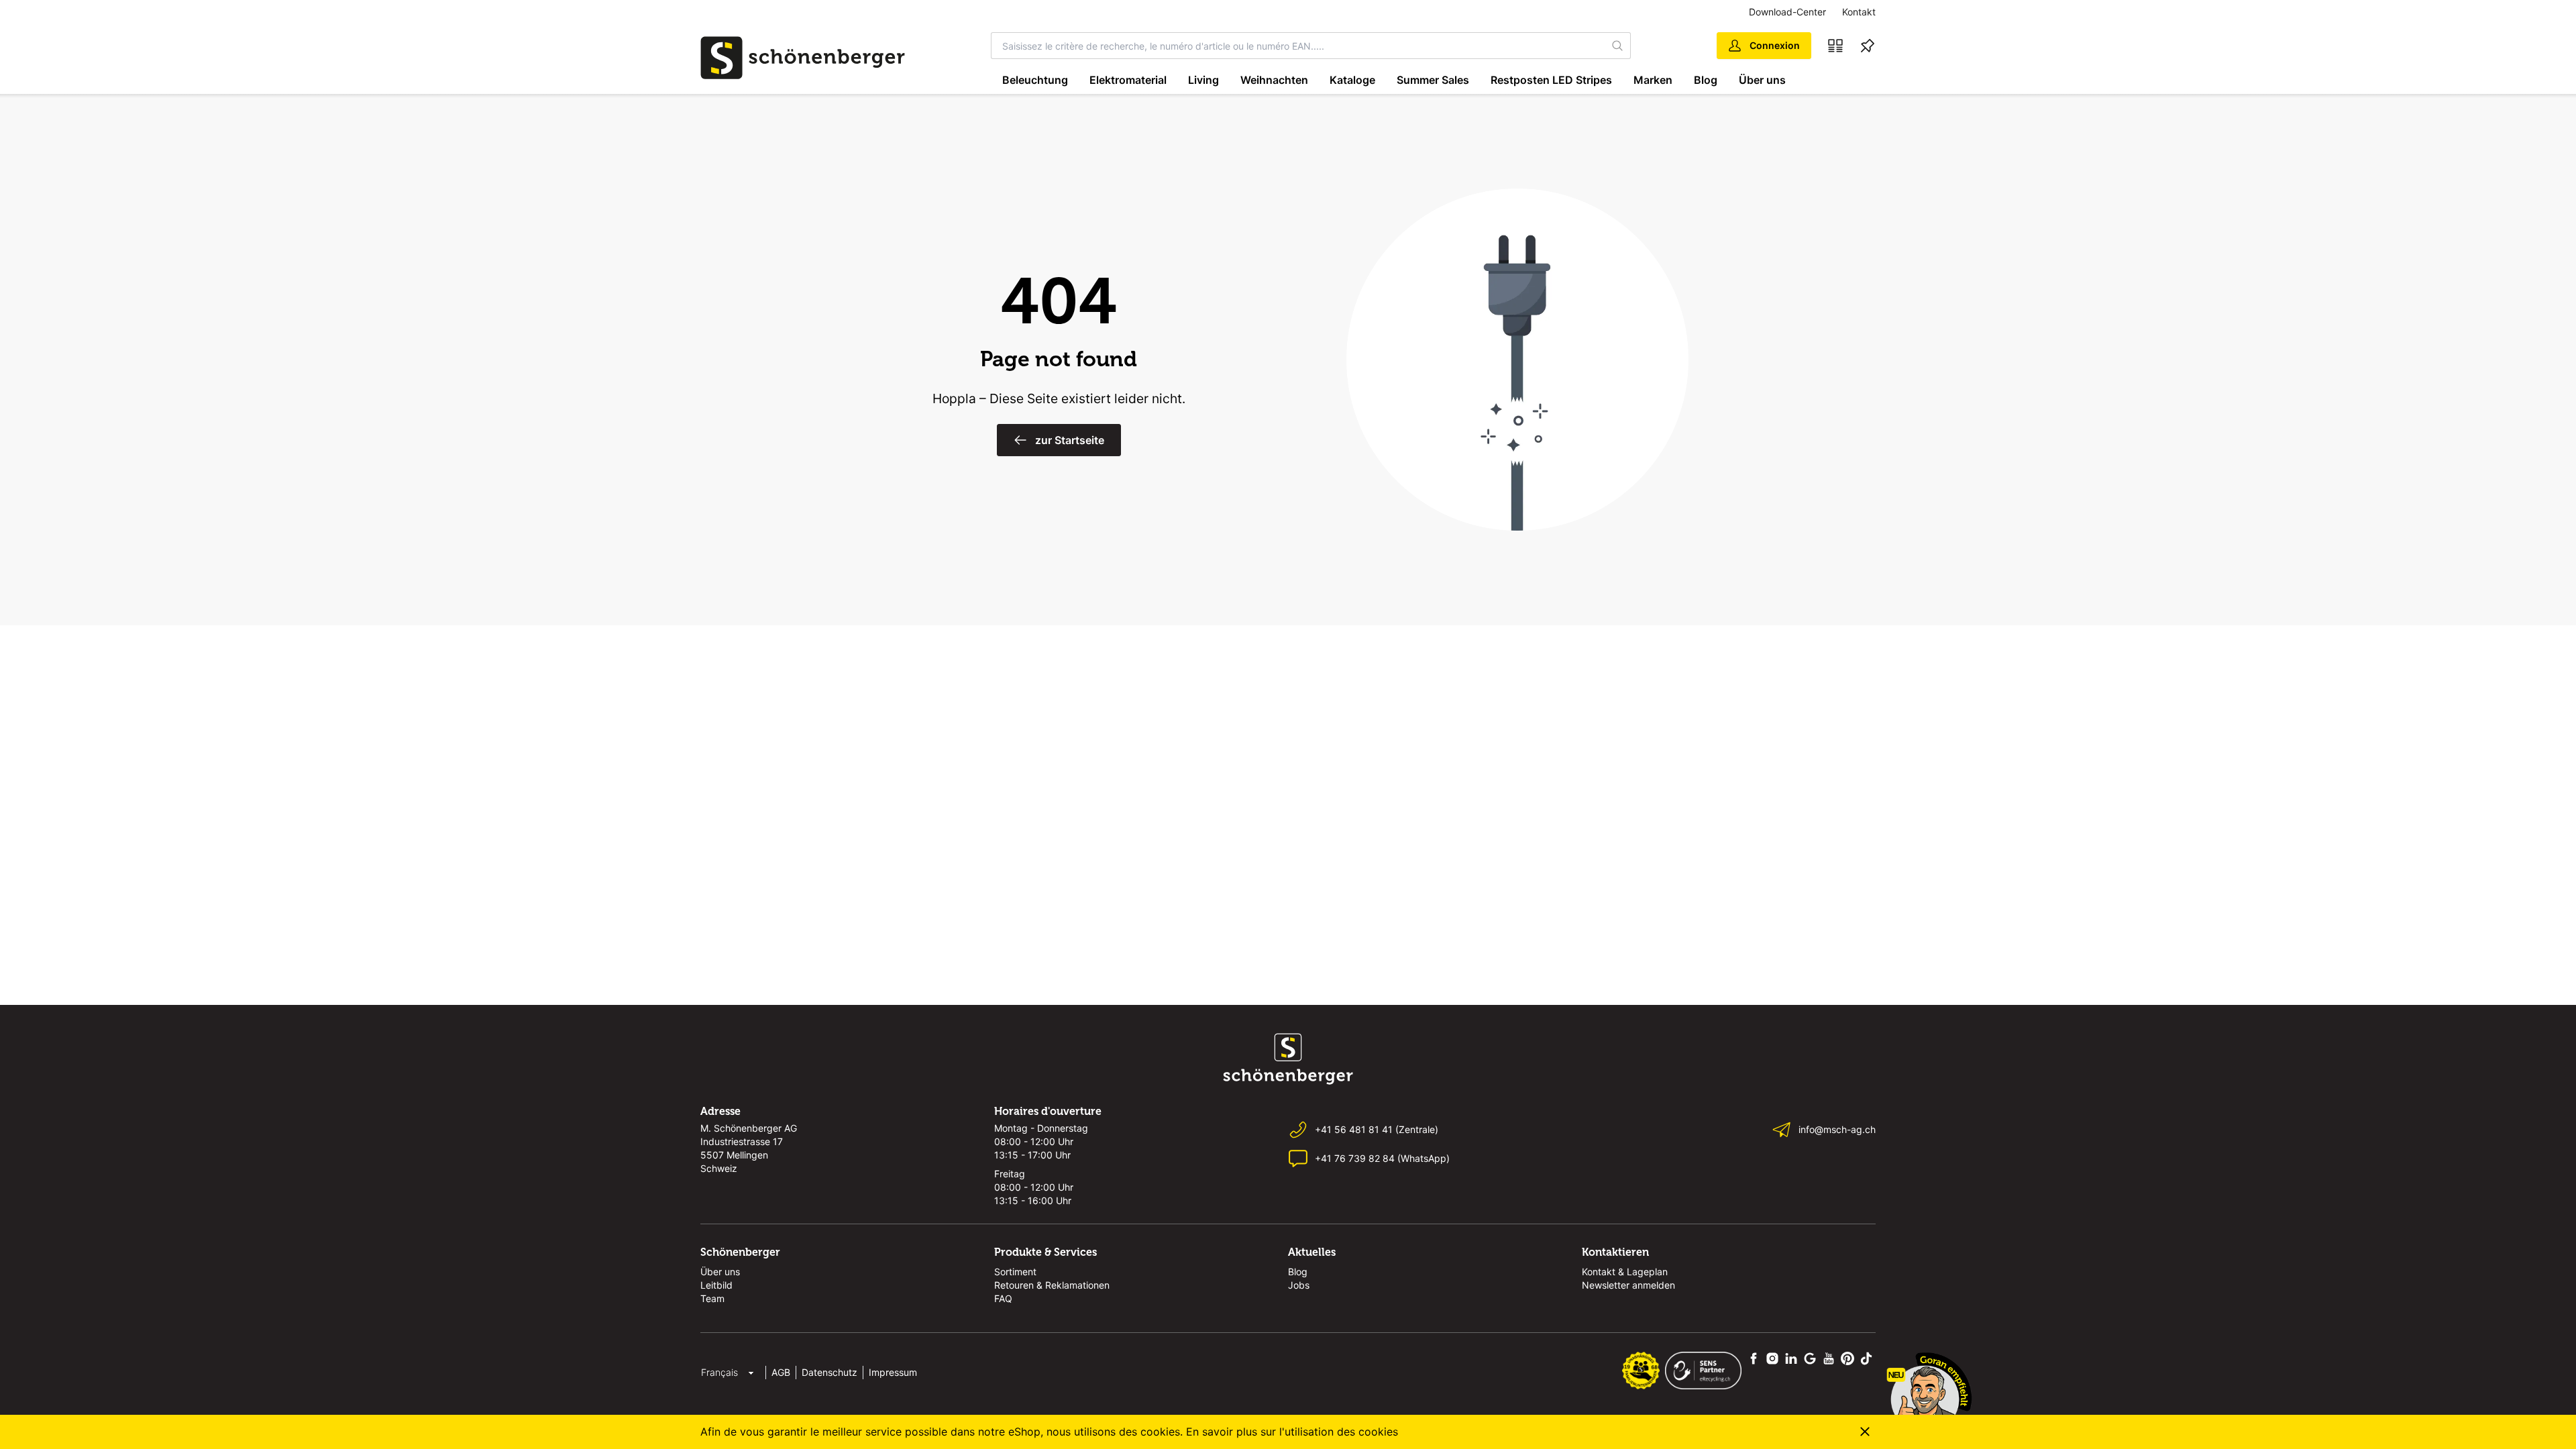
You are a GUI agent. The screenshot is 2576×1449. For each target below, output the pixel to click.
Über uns (1762, 80)
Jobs (1299, 1285)
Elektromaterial (1128, 80)
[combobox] (1298, 46)
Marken (1653, 80)
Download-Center (1787, 12)
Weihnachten (1274, 80)
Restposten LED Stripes (1551, 80)
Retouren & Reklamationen (1052, 1285)
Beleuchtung (1035, 80)
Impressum (893, 1372)
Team (712, 1298)
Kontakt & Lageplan (1625, 1272)
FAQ (1003, 1298)
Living (1203, 80)
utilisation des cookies (1341, 1432)
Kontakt (1859, 12)
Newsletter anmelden (1628, 1285)
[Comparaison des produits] (1835, 46)
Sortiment (1015, 1272)
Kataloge (1352, 80)
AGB (781, 1372)
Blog (1706, 80)
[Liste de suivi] (1868, 46)
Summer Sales (1433, 80)
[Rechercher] (1618, 46)
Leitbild (716, 1285)
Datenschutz (829, 1372)
